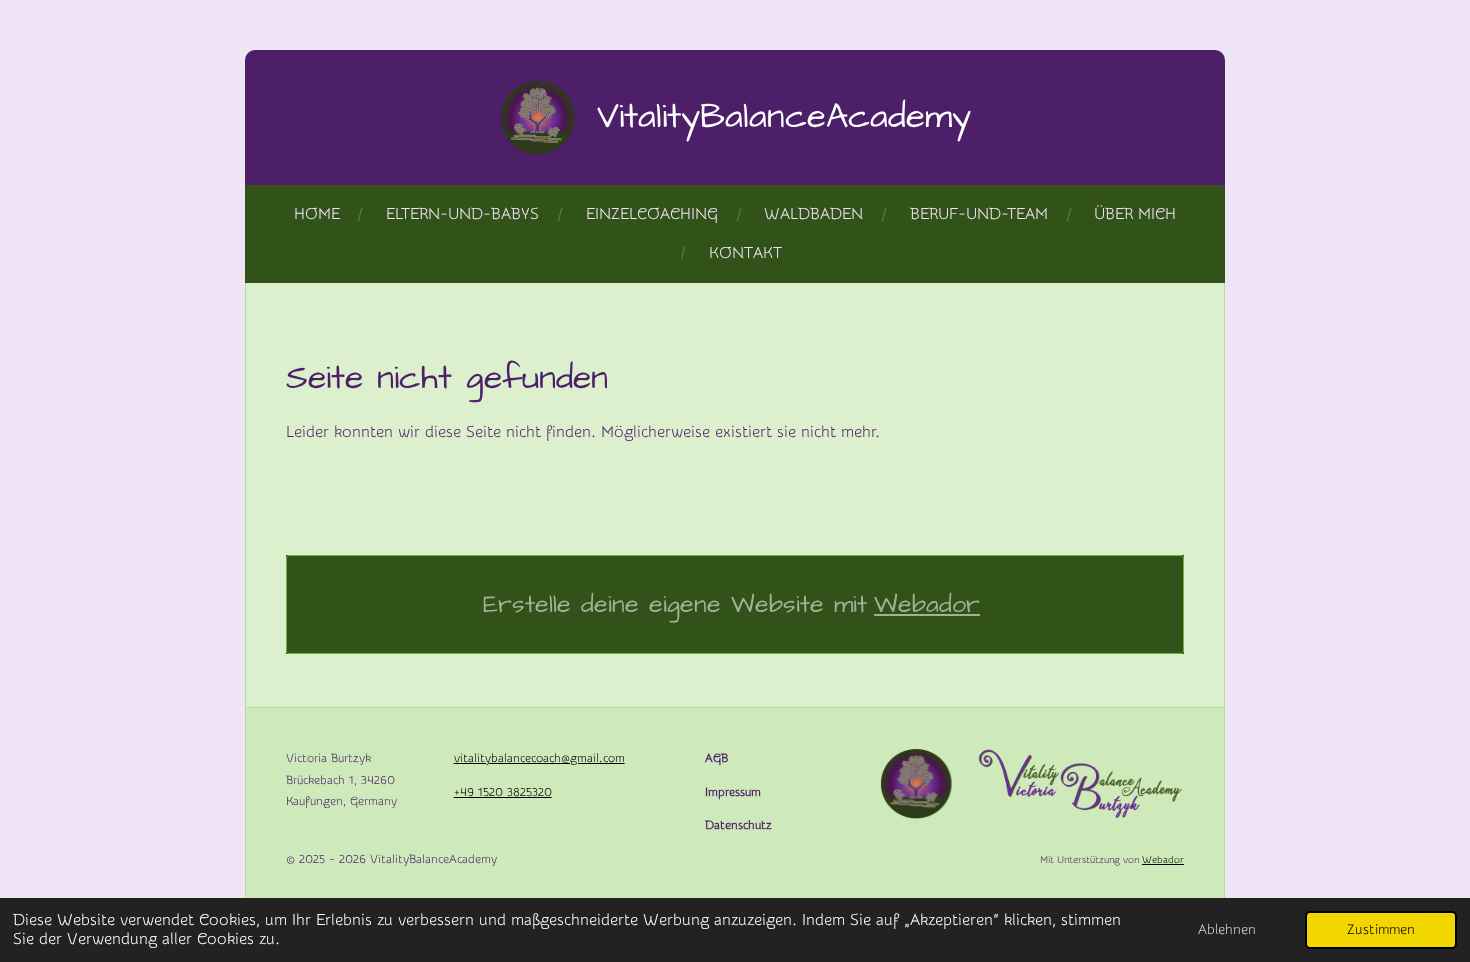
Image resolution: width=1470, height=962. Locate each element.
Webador (927, 604)
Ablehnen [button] (1227, 929)
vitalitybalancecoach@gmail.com (539, 758)
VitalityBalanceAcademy (784, 116)
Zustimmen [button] (1381, 929)
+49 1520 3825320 (503, 792)
